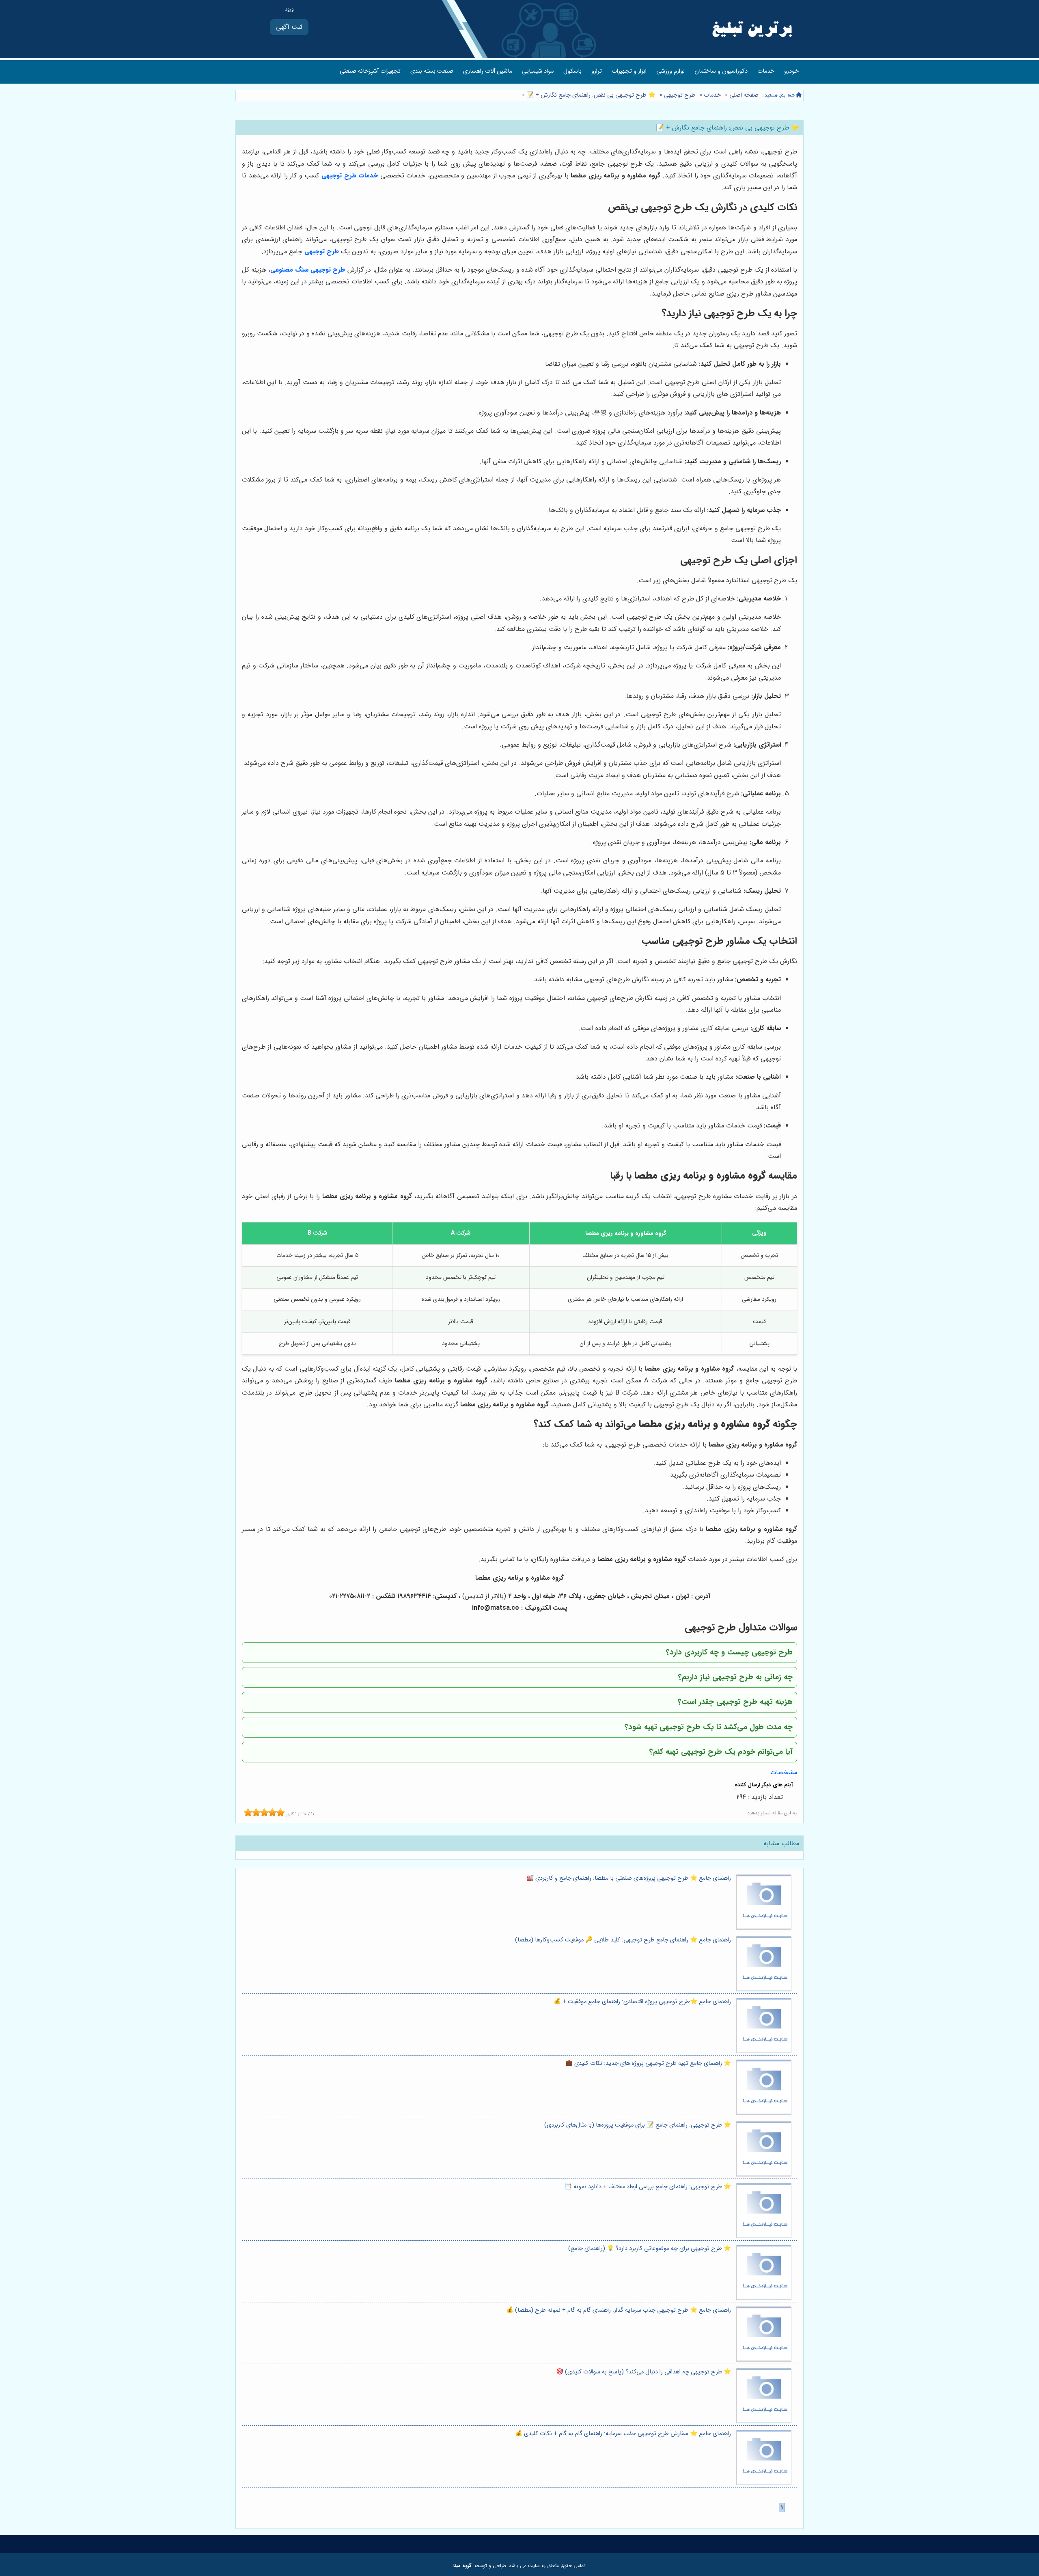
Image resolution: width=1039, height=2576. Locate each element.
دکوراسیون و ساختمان (721, 71)
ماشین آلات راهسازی (488, 71)
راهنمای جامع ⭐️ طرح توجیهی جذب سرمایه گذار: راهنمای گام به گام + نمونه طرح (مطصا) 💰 (619, 2310)
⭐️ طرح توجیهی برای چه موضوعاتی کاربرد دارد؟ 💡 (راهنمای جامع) (650, 2249)
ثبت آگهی (289, 27)
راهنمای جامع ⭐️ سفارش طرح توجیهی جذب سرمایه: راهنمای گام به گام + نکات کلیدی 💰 (623, 2434)
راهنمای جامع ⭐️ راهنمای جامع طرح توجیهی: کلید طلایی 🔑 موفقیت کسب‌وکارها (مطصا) (623, 1940)
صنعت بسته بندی (432, 71)
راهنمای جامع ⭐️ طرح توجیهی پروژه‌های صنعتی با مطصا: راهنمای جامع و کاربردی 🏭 (629, 1878)
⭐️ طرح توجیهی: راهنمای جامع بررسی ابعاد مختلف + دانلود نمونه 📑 (648, 2187)
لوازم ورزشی (670, 71)
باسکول (572, 71)
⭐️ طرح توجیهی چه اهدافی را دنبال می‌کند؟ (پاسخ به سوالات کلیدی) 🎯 (643, 2372)
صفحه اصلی (744, 95)
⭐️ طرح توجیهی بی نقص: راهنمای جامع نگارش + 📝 (590, 95)
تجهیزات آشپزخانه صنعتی (370, 71)
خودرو (791, 71)
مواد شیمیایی (538, 71)
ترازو (597, 71)
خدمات (766, 71)
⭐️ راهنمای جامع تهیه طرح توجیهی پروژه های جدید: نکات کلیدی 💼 (648, 2063)
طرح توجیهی (680, 95)
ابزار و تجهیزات (629, 71)
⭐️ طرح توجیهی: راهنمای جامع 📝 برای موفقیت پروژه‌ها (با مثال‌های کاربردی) (638, 2125)
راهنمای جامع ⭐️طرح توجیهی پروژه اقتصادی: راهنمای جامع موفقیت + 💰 (642, 2002)
